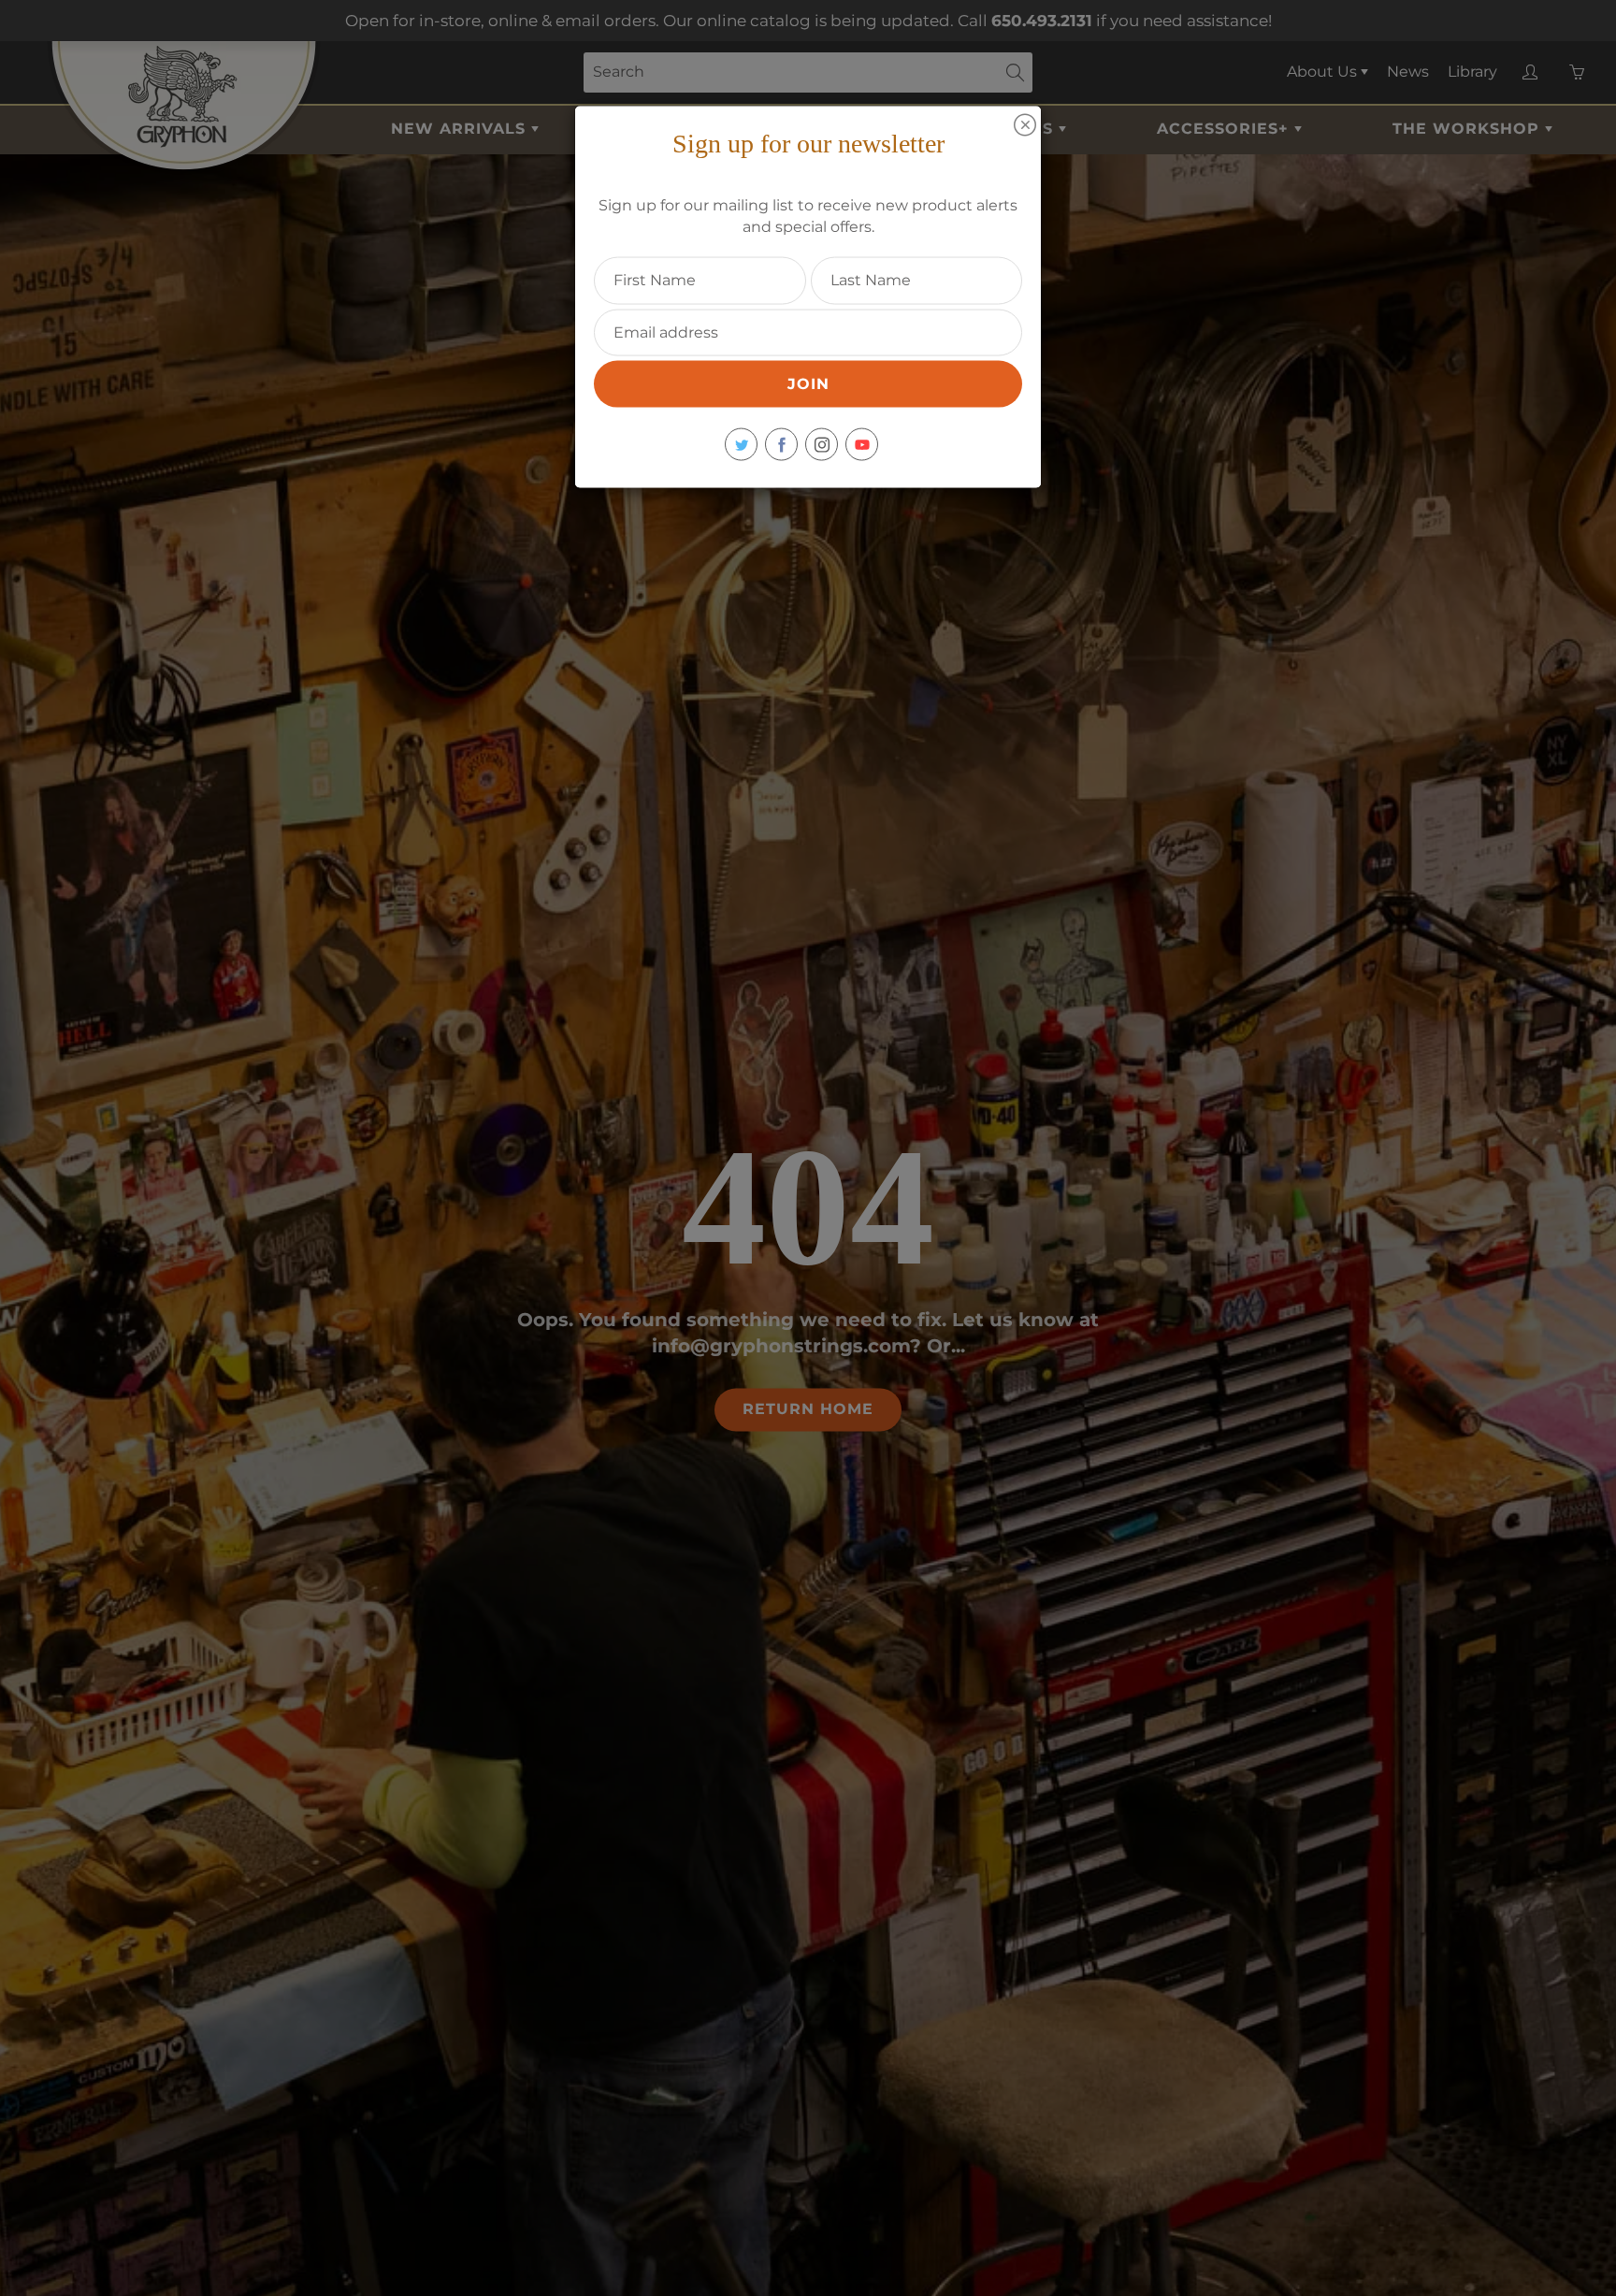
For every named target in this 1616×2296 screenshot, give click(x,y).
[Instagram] (822, 445)
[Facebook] (781, 445)
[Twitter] (741, 445)
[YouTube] (862, 445)
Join (808, 384)
